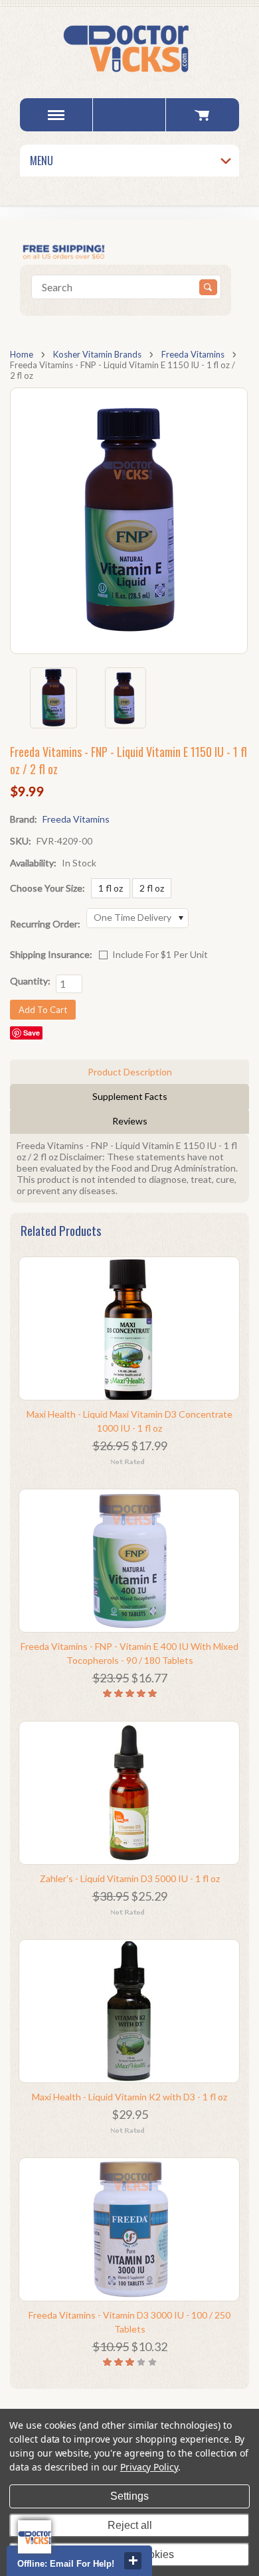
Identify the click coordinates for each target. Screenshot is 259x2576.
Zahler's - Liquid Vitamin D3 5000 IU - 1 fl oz (130, 1878)
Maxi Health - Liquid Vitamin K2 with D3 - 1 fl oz (129, 2097)
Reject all (130, 2525)
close (133, 2561)
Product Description (130, 1072)
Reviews (130, 1121)
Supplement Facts (130, 1096)
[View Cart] (202, 115)
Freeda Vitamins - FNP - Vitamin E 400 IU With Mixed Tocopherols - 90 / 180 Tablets (129, 1653)
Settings (129, 2496)
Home (22, 354)
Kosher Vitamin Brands (97, 354)
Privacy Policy (149, 2467)
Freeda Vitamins (193, 354)
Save (32, 1033)
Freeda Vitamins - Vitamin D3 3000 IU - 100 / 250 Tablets (129, 2322)
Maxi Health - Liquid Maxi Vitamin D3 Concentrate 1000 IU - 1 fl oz (129, 1421)
